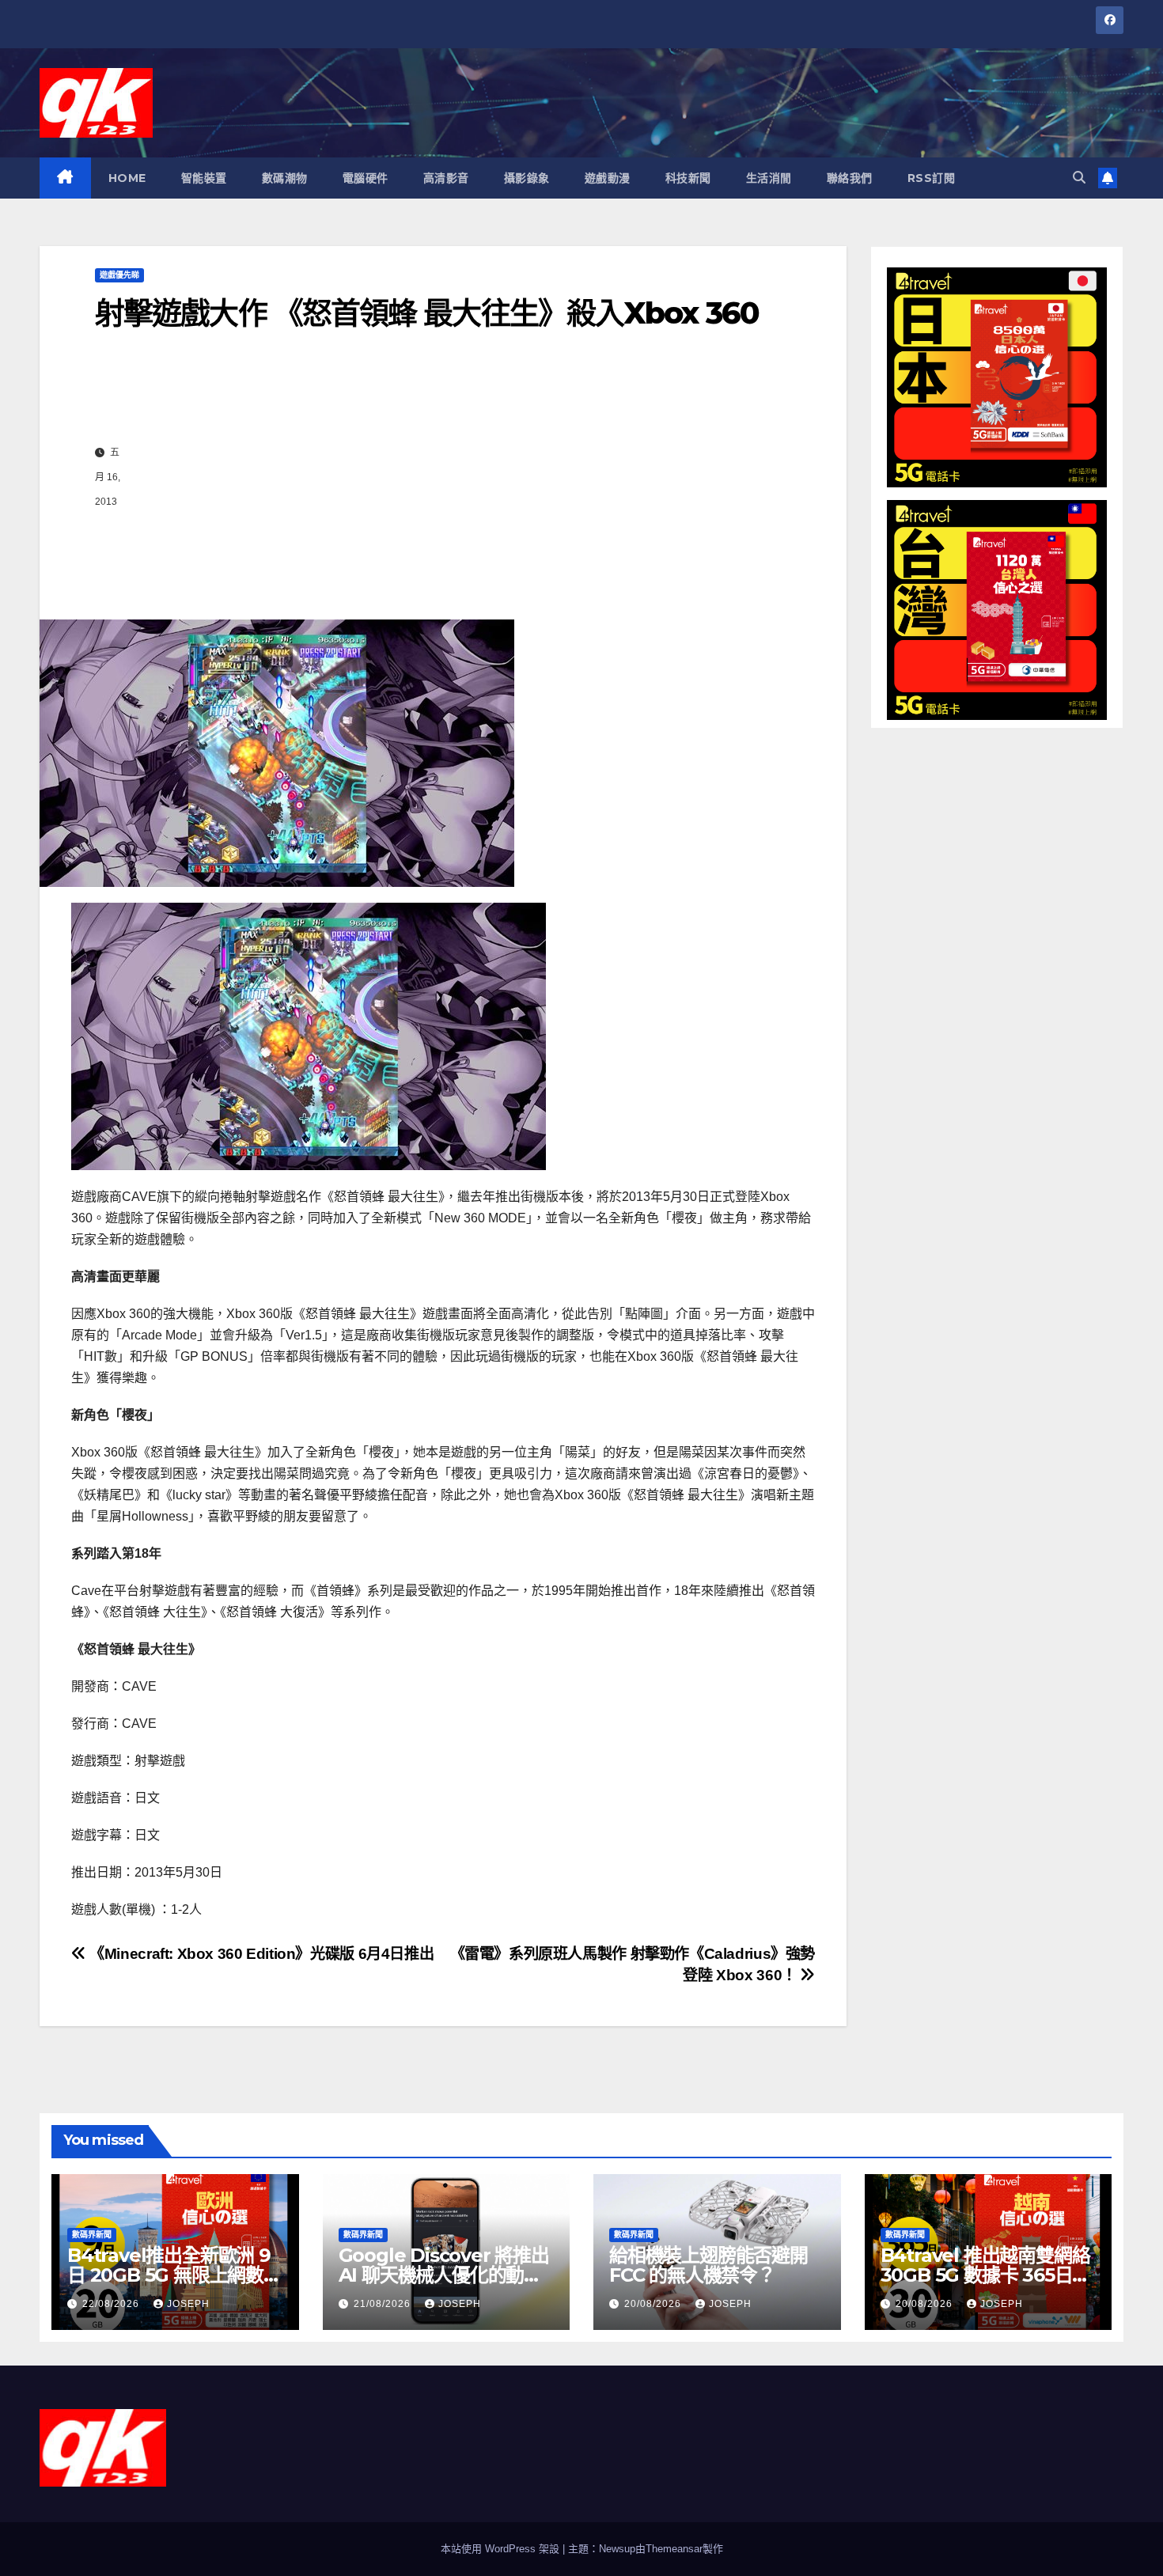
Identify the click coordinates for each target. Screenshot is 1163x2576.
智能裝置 (204, 178)
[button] (1079, 178)
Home (127, 178)
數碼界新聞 (92, 2235)
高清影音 (446, 178)
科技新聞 (688, 178)
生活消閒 (769, 178)
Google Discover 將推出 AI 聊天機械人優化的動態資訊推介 (444, 2275)
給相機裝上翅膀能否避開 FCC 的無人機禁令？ (708, 2265)
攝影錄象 (527, 178)
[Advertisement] (460, 477)
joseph (188, 2304)
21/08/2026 (384, 2304)
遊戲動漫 (608, 178)
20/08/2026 (654, 2304)
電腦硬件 (366, 178)
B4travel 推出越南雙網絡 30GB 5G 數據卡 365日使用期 (986, 2275)
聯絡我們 (850, 178)
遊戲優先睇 (119, 275)
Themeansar (674, 2549)
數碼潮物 (285, 178)
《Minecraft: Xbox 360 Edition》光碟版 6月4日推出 (260, 1954)
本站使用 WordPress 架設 (502, 2549)
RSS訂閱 (932, 178)
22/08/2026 (112, 2304)
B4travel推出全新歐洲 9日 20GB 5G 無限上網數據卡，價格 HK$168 (174, 2275)
